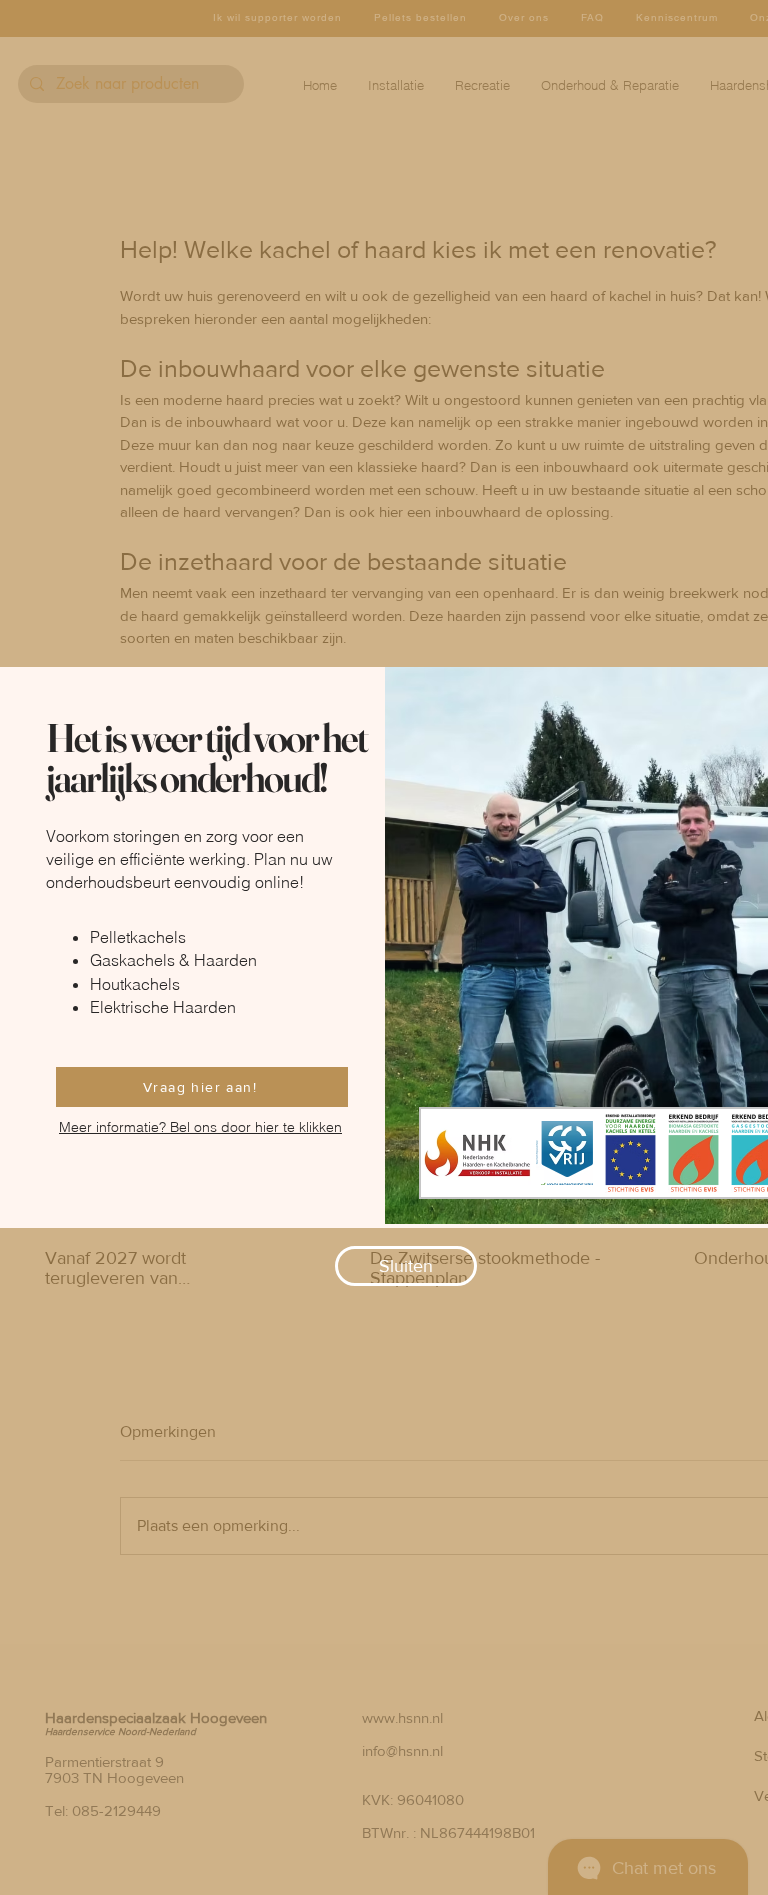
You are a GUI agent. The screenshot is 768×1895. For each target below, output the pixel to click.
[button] (406, 1266)
